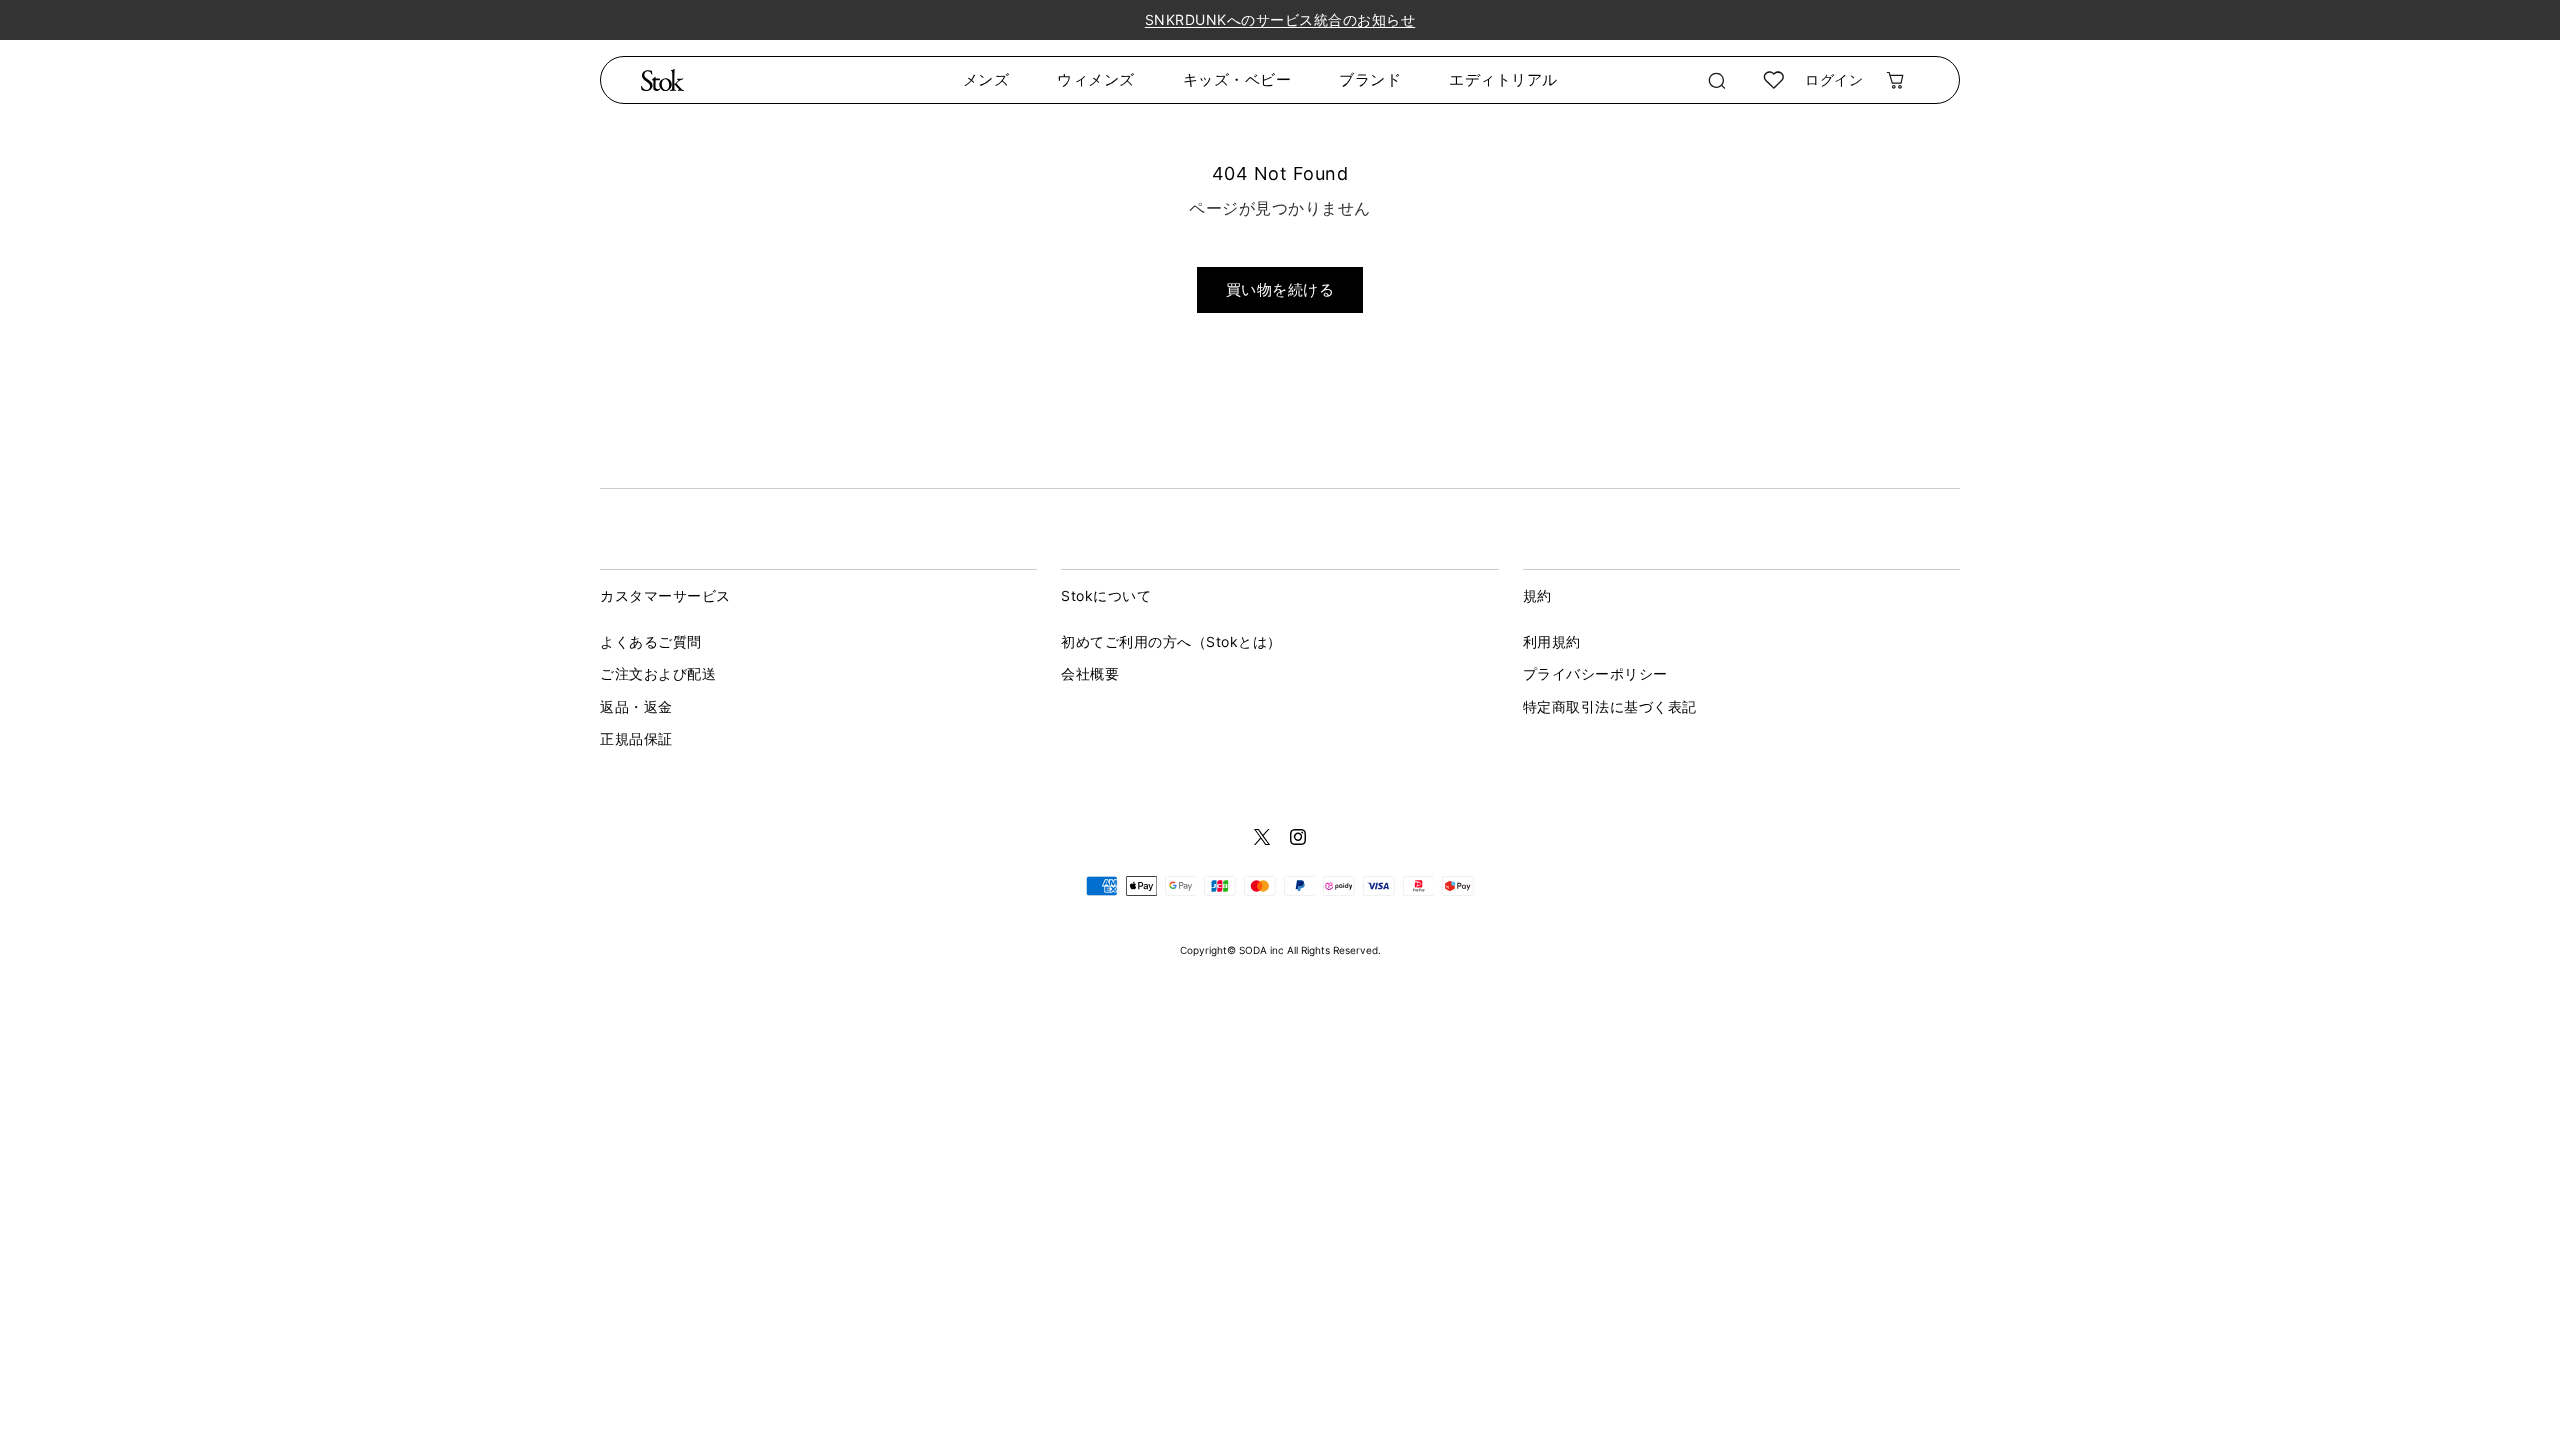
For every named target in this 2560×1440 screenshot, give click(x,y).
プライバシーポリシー (1595, 673)
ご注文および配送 (658, 673)
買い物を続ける (1280, 289)
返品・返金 (636, 706)
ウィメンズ (1096, 79)
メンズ (986, 79)
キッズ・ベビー (1237, 79)
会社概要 (1090, 673)
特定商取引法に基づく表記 (1610, 706)
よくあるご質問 (651, 641)
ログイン (1834, 79)
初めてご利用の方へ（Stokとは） (1171, 641)
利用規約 (1552, 641)
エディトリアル (1503, 79)
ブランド (1370, 79)
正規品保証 (636, 738)
